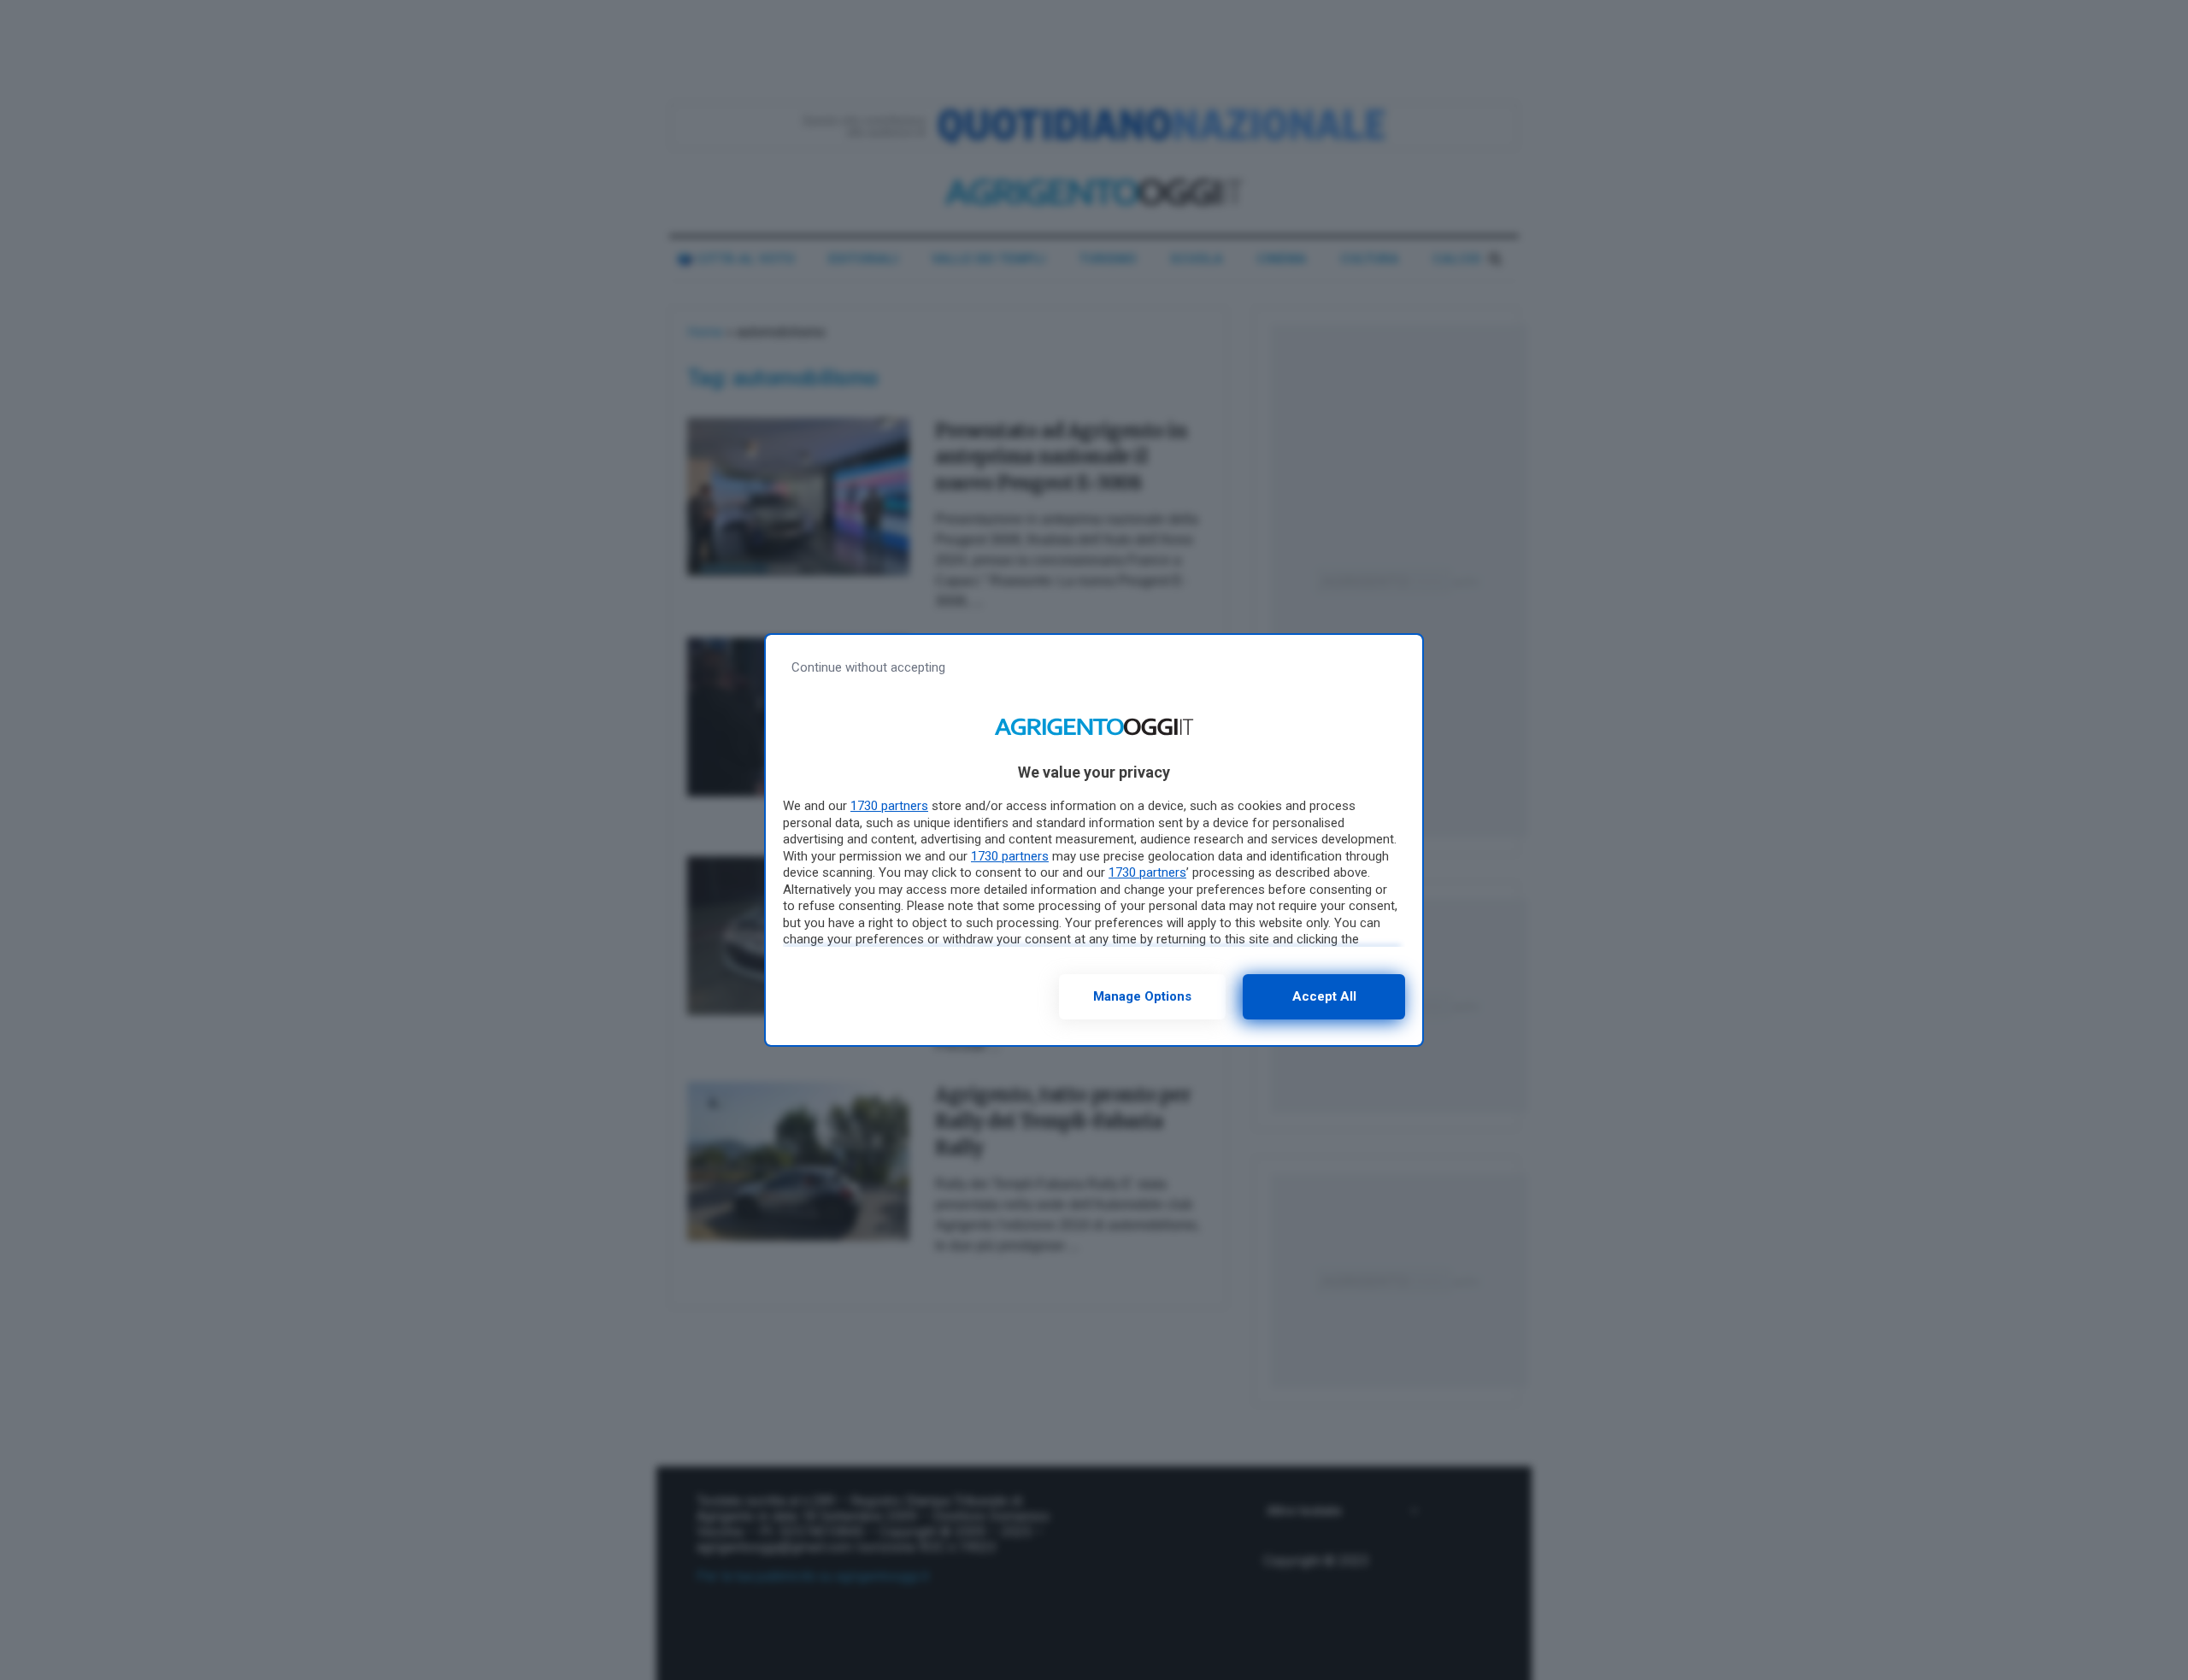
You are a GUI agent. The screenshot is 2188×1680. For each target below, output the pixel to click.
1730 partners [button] (889, 806)
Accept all (1324, 996)
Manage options (1142, 996)
